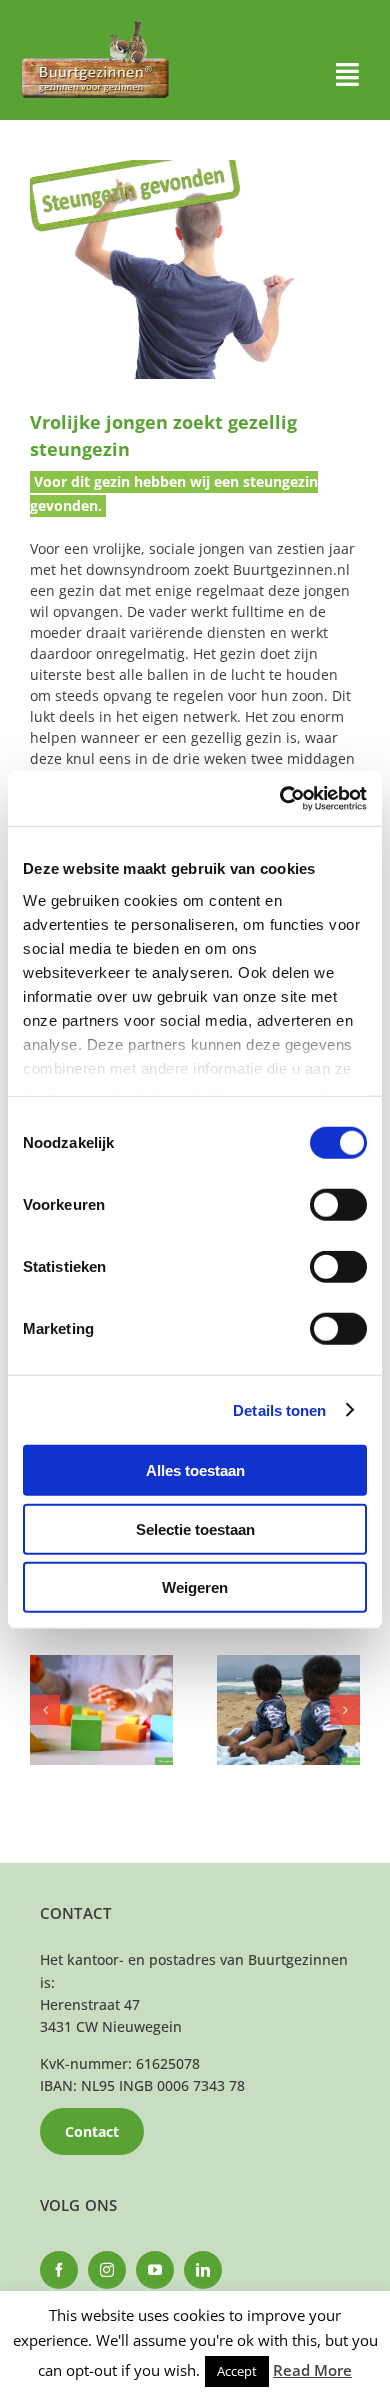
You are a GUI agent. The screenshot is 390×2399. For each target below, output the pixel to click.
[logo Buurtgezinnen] (95, 26)
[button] (45, 1710)
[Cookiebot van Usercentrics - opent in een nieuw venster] (280, 798)
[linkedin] (203, 2270)
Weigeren (195, 1587)
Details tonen (279, 1409)
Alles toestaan (195, 1470)
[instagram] (107, 2270)
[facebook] (59, 2270)
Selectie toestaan (195, 1528)
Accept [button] (237, 2371)
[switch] (338, 1205)
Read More (312, 2370)
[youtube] (155, 2270)
